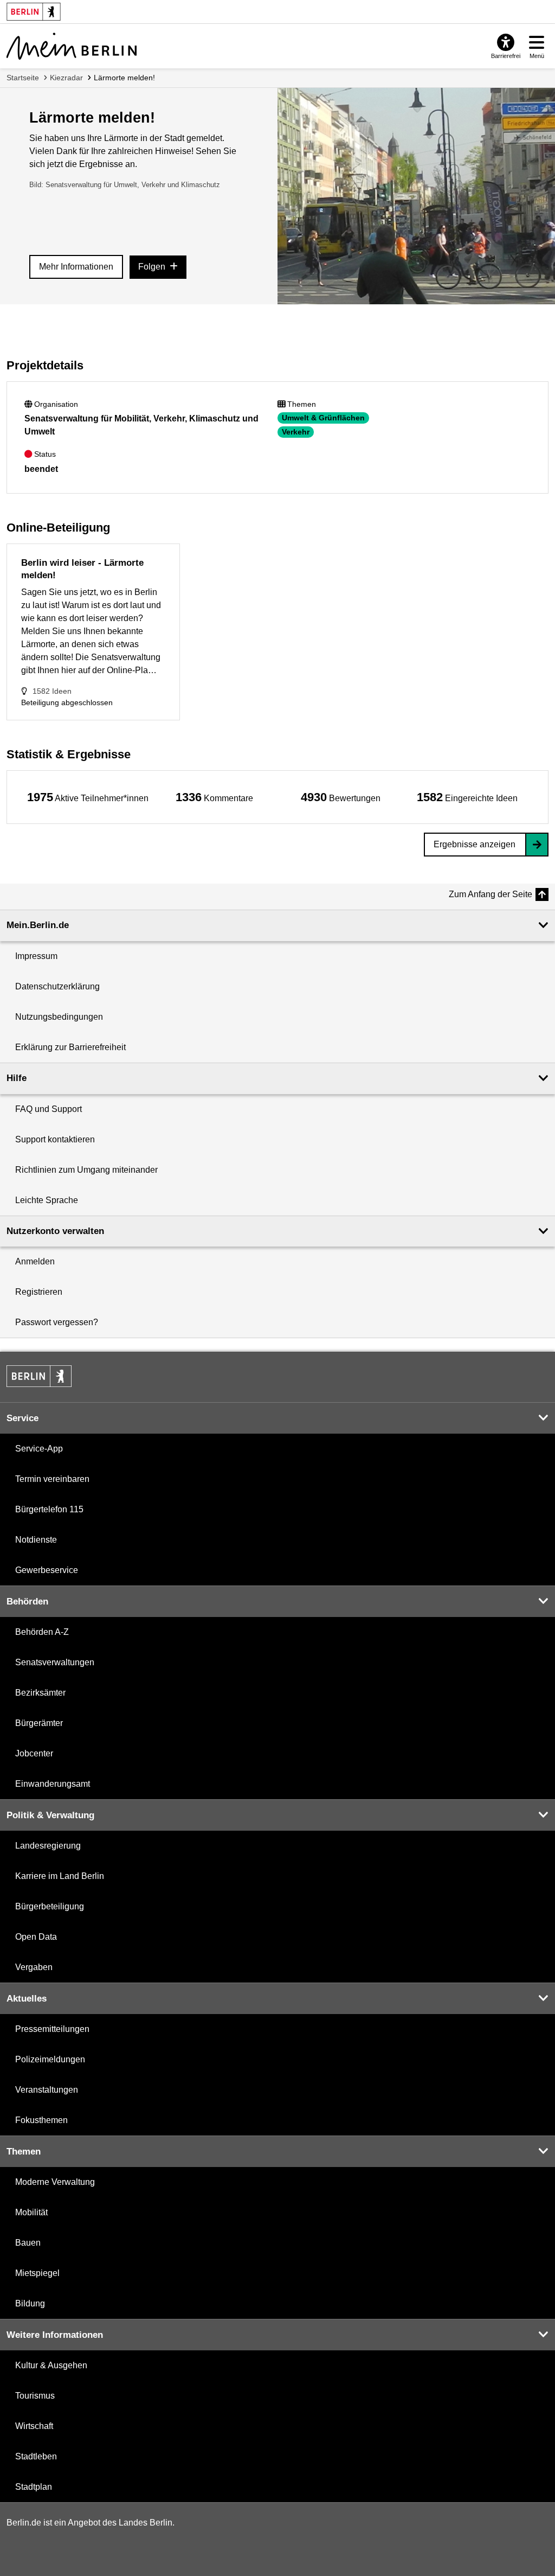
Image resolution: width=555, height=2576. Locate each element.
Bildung (30, 2303)
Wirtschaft (34, 2426)
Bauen (28, 2243)
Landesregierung (48, 1846)
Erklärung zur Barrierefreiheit (70, 1047)
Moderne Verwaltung (55, 2182)
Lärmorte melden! (124, 78)
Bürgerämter (39, 1723)
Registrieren (39, 1292)
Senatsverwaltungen (55, 1662)
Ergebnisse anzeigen (475, 844)
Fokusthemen (41, 2120)
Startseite (23, 78)
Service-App (39, 1449)
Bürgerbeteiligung (50, 1906)
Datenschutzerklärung (57, 986)
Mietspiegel (37, 2273)
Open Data (36, 1937)
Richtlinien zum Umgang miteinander (86, 1170)
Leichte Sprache (47, 1200)
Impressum (36, 956)
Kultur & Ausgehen (51, 2365)
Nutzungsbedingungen (59, 1017)
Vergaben (34, 1967)
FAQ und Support (49, 1109)
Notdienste (36, 1540)
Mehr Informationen (76, 267)
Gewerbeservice (47, 1570)
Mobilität (31, 2212)
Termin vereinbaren (52, 1479)
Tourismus (35, 2396)
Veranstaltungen (47, 2090)
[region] (88, 797)
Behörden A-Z (42, 1632)
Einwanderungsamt (53, 1784)
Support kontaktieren (55, 1139)
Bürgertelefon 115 (49, 1509)
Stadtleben (36, 2456)
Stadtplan (34, 2487)
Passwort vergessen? (57, 1322)
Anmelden (35, 1261)
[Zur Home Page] (72, 46)
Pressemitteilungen (52, 2029)
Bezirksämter (40, 1693)
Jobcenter (34, 1753)
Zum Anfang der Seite (491, 894)
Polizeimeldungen (50, 2059)
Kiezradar (66, 78)
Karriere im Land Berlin (60, 1876)
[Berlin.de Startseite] (39, 1376)
